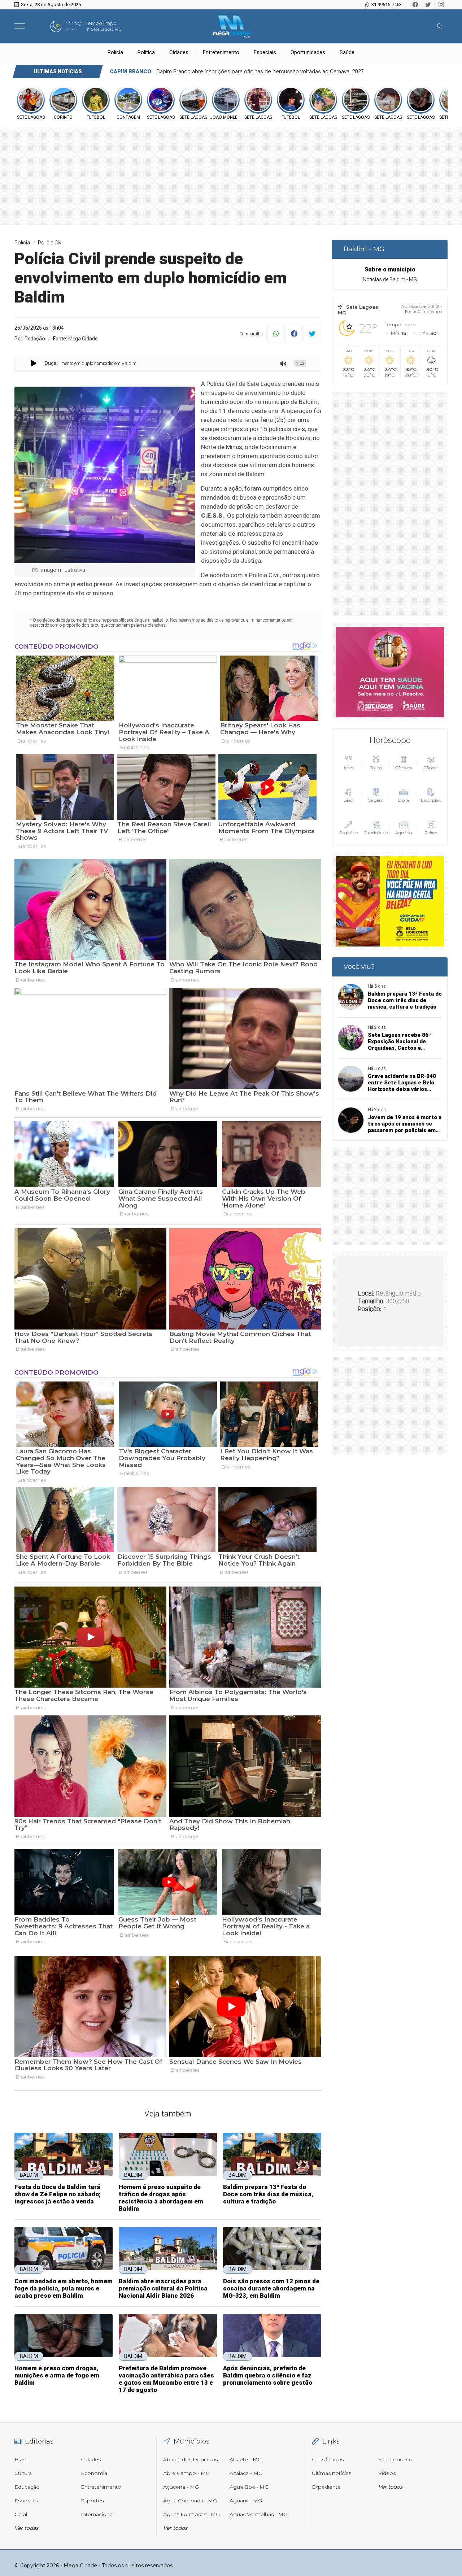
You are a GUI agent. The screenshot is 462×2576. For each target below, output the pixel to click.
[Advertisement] (390, 504)
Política (146, 52)
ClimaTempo (430, 312)
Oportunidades (308, 52)
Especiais (265, 52)
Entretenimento (221, 52)
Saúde (347, 52)
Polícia (115, 52)
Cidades (179, 52)
